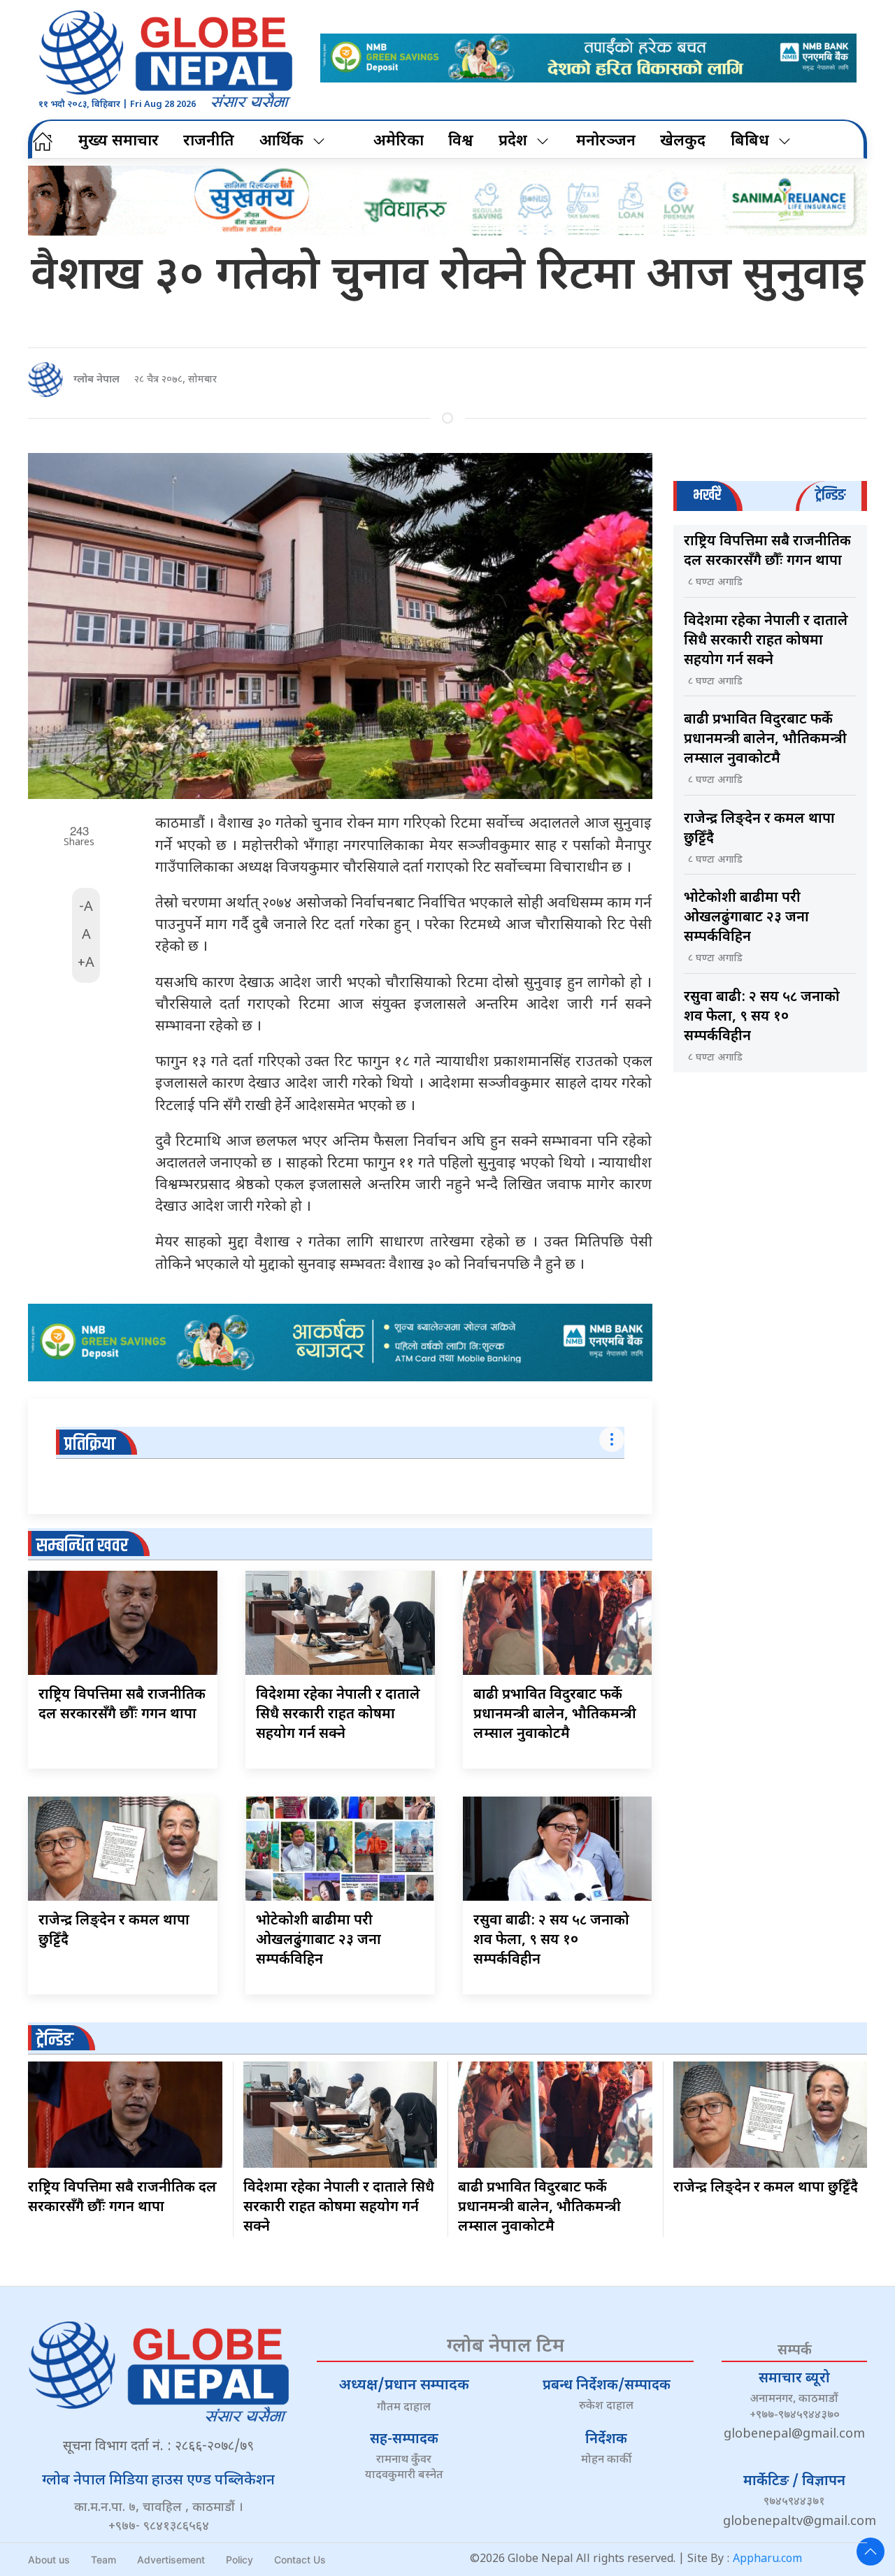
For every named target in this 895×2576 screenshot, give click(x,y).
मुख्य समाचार (119, 142)
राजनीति (209, 142)
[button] (871, 2552)
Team (103, 2560)
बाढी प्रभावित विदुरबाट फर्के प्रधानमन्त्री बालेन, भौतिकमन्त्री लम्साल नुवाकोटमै (555, 1715)
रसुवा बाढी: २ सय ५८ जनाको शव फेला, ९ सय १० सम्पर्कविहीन (551, 1941)
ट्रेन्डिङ (55, 2040)
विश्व (461, 142)
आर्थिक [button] (281, 142)
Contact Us (300, 2560)
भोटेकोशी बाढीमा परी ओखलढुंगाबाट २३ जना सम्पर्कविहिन (318, 1941)
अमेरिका (399, 142)
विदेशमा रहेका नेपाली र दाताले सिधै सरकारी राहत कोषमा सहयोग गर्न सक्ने (338, 1715)
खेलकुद (683, 142)
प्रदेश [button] (513, 142)
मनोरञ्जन (606, 142)
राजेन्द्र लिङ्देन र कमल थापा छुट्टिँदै (766, 2188)
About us (49, 2560)
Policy (239, 2560)
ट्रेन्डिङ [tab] (830, 495)
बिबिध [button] (750, 142)
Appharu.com (767, 2560)
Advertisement (171, 2560)
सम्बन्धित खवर (82, 1546)
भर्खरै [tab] (707, 495)
